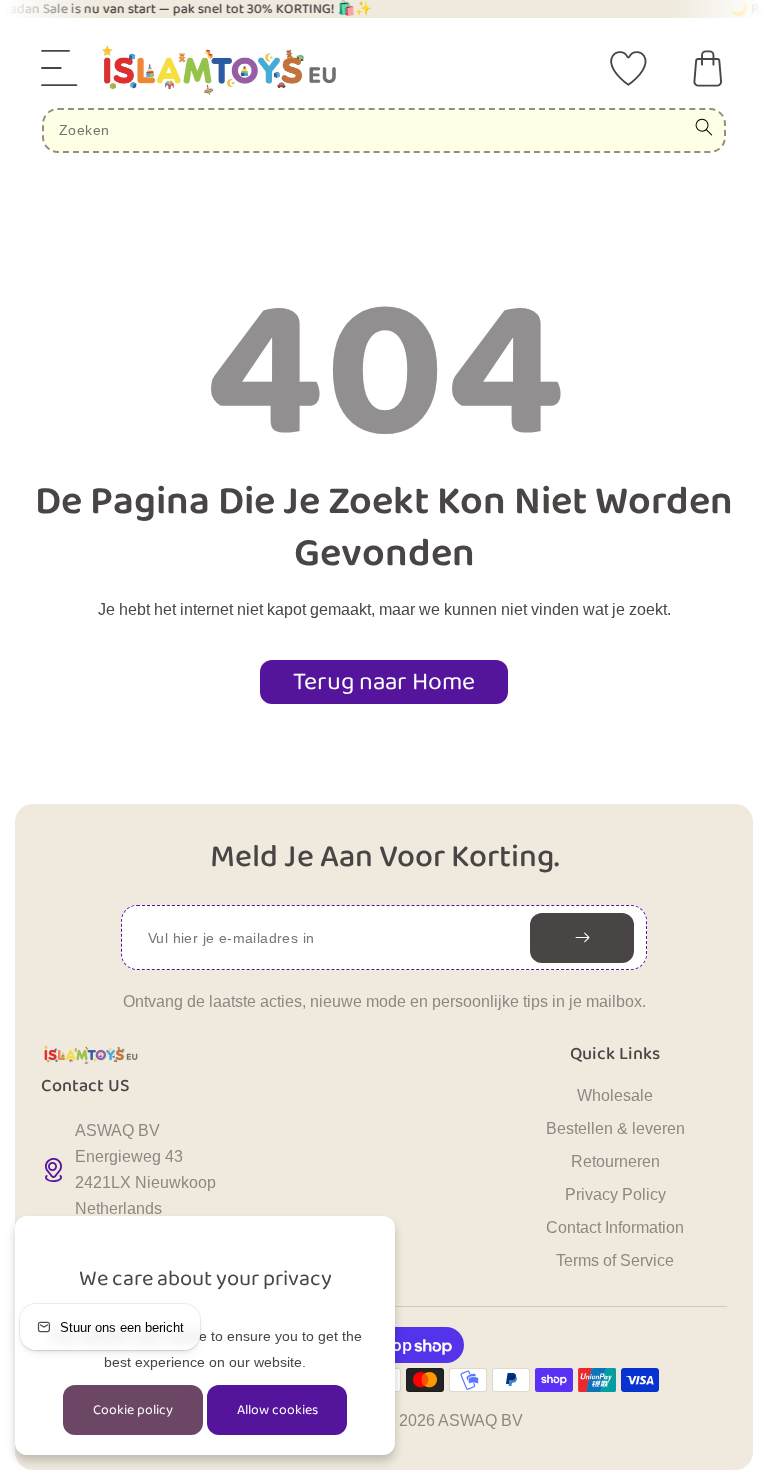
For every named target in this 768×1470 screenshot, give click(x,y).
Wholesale (615, 1095)
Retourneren (615, 1161)
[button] (60, 68)
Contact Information (615, 1227)
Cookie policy (133, 1410)
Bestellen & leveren (615, 1128)
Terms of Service (615, 1260)
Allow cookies (277, 1410)
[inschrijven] (582, 938)
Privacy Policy (615, 1194)
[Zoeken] (704, 127)
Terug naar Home (384, 682)
